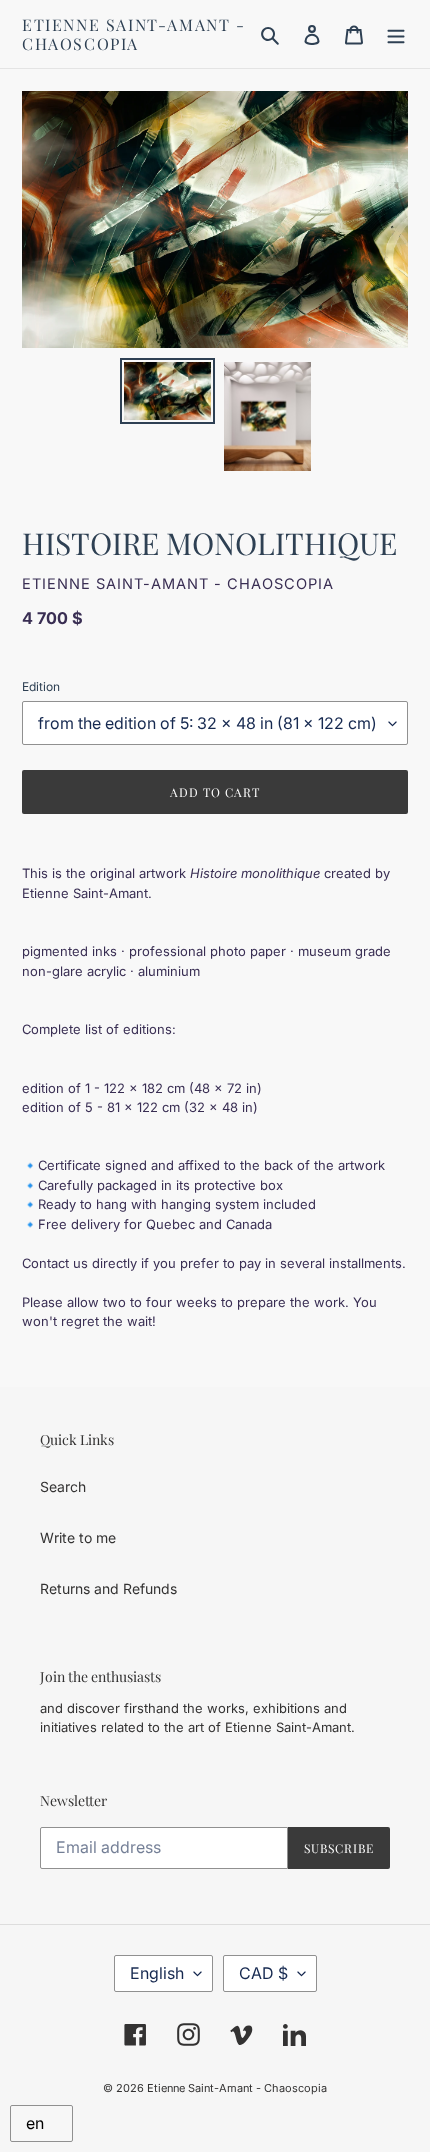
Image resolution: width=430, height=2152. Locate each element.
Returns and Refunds (108, 1588)
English (157, 1973)
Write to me (78, 1537)
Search (63, 1486)
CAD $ (263, 1973)
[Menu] (396, 34)
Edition (41, 686)
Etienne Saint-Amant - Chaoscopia (134, 34)
